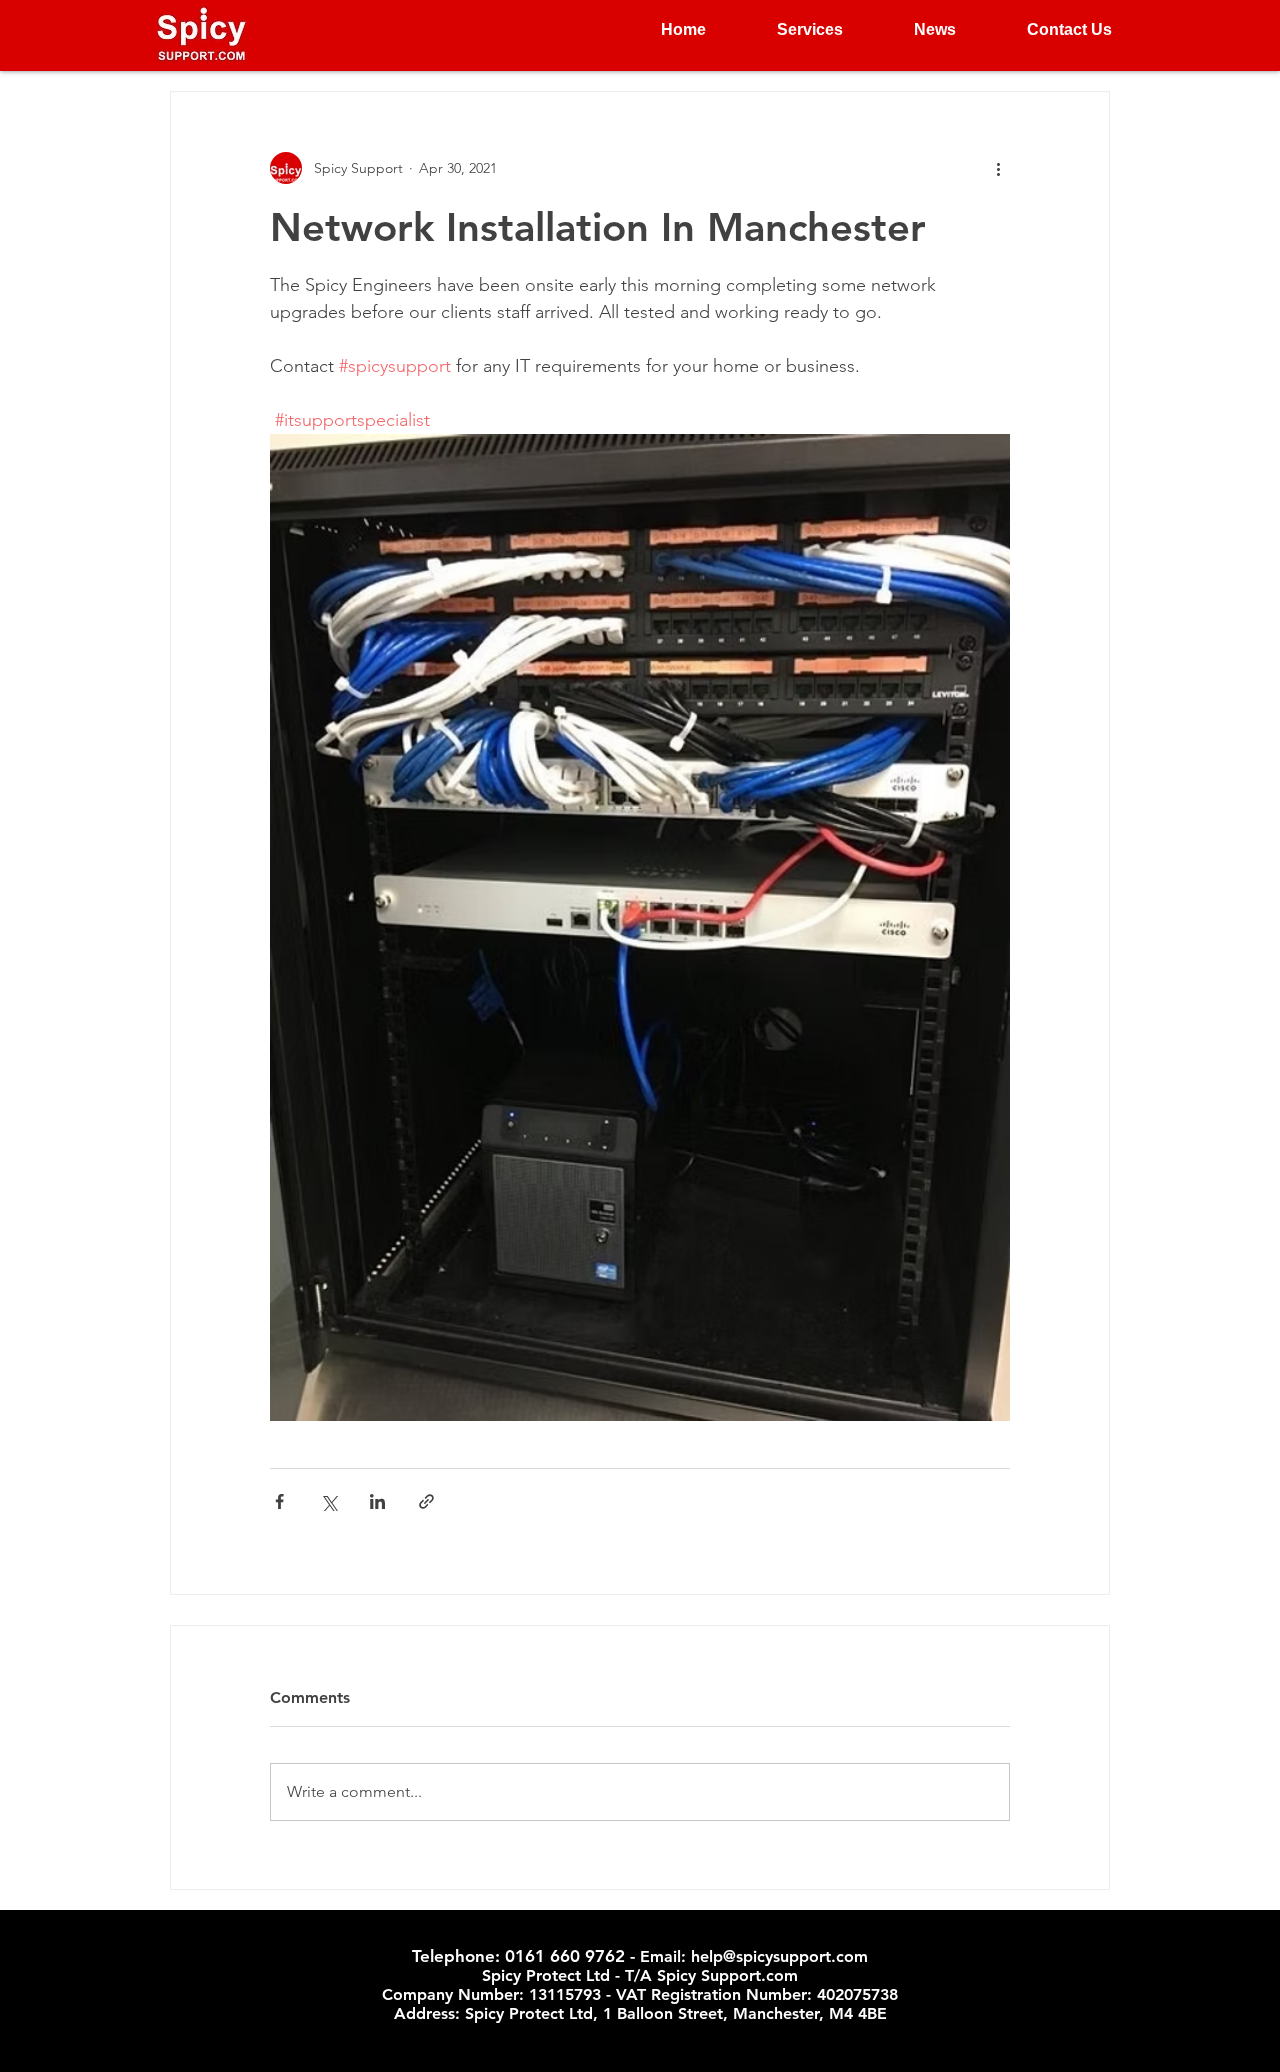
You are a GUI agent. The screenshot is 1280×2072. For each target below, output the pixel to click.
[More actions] (998, 168)
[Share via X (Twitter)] (328, 1501)
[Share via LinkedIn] (377, 1501)
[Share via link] (426, 1501)
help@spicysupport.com (779, 1956)
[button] (789, 30)
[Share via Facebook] (279, 1501)
